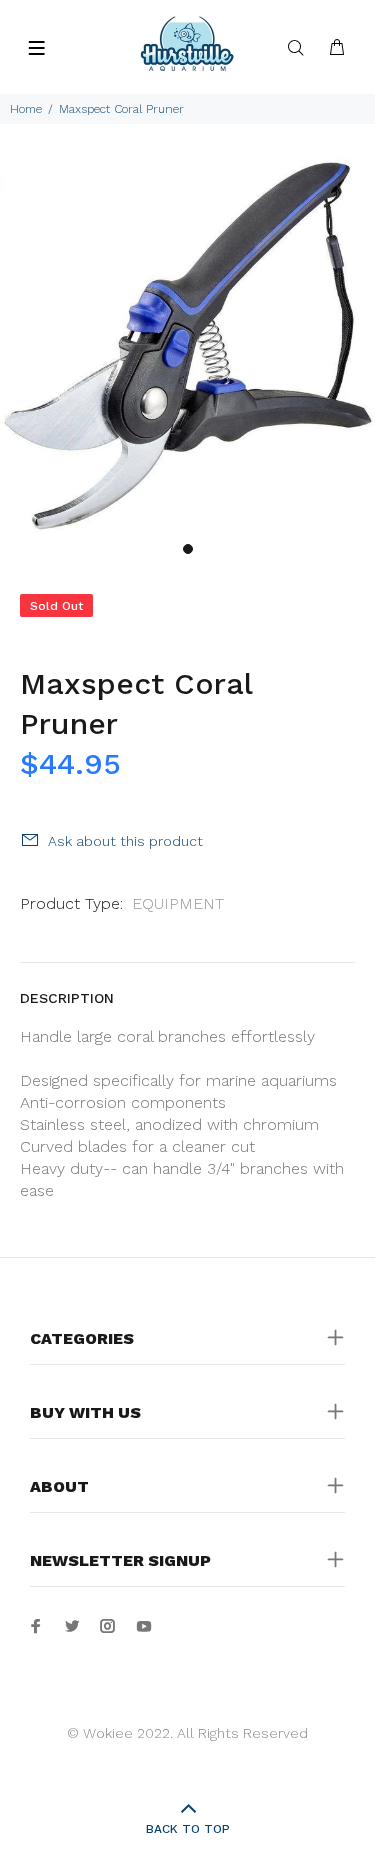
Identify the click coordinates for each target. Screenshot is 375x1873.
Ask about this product (125, 841)
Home (26, 109)
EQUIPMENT (178, 903)
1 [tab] (188, 549)
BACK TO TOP (188, 1829)
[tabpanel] (187, 344)
